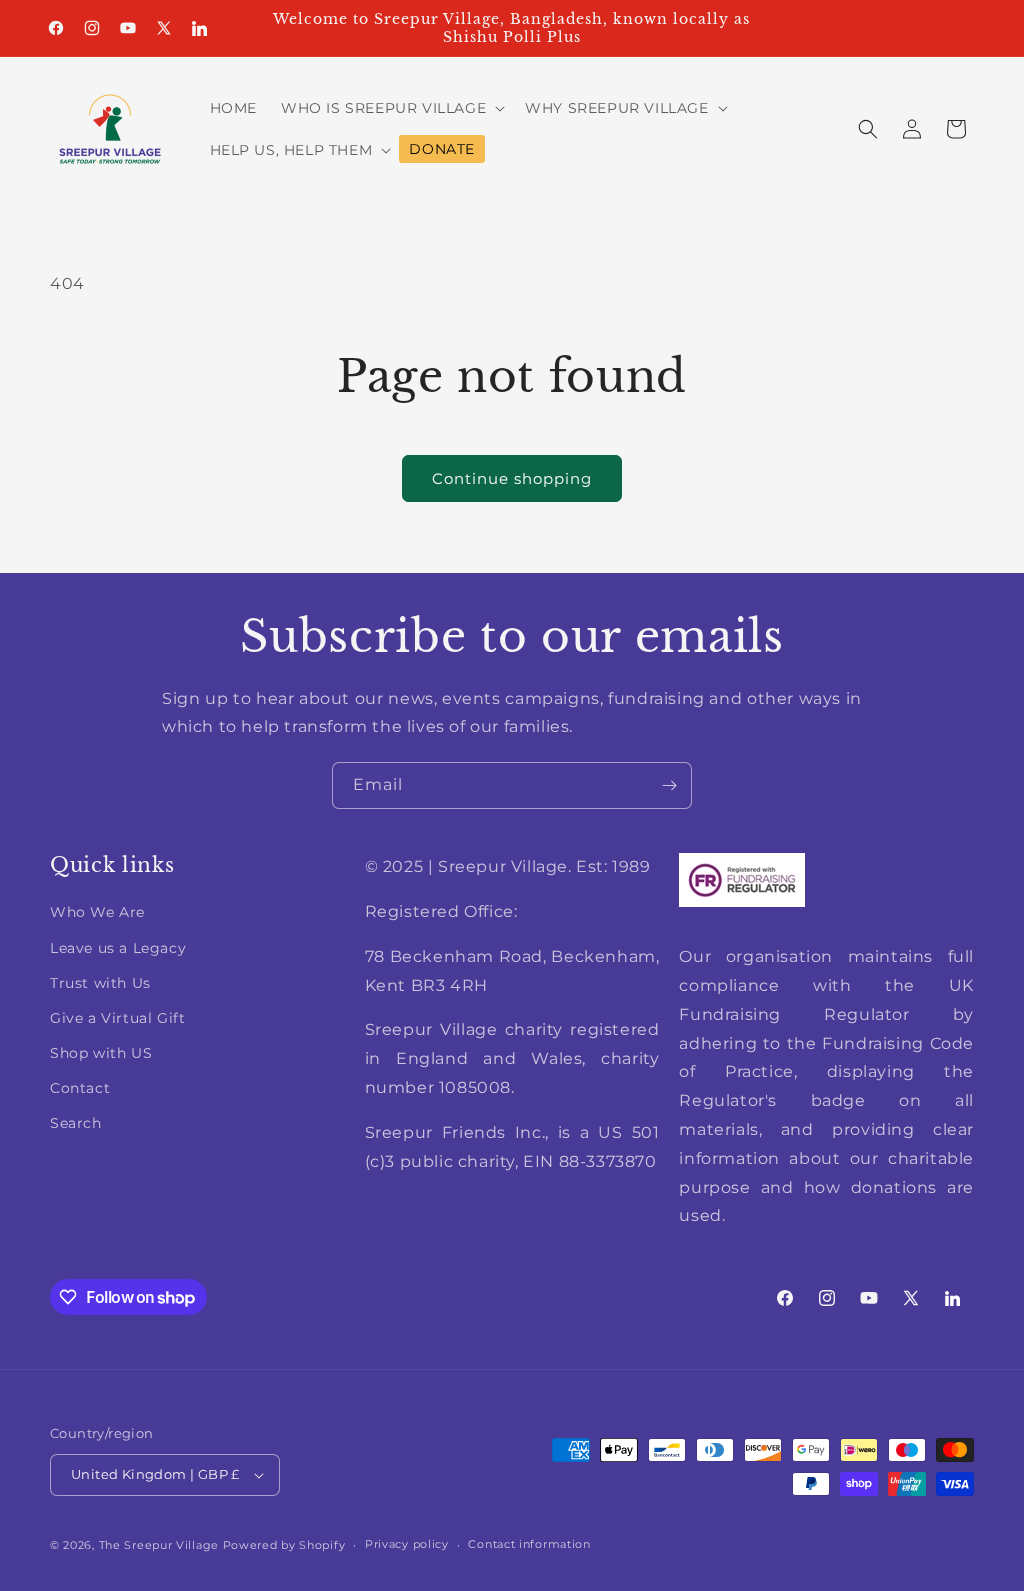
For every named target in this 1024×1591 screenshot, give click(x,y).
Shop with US (101, 1053)
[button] (391, 108)
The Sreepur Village (159, 1545)
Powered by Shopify (284, 1545)
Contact (80, 1088)
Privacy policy (407, 1544)
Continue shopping (512, 478)
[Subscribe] (669, 785)
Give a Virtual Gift (117, 1018)
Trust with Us (100, 983)
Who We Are (97, 912)
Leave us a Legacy (118, 948)
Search (76, 1123)
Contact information (529, 1544)
